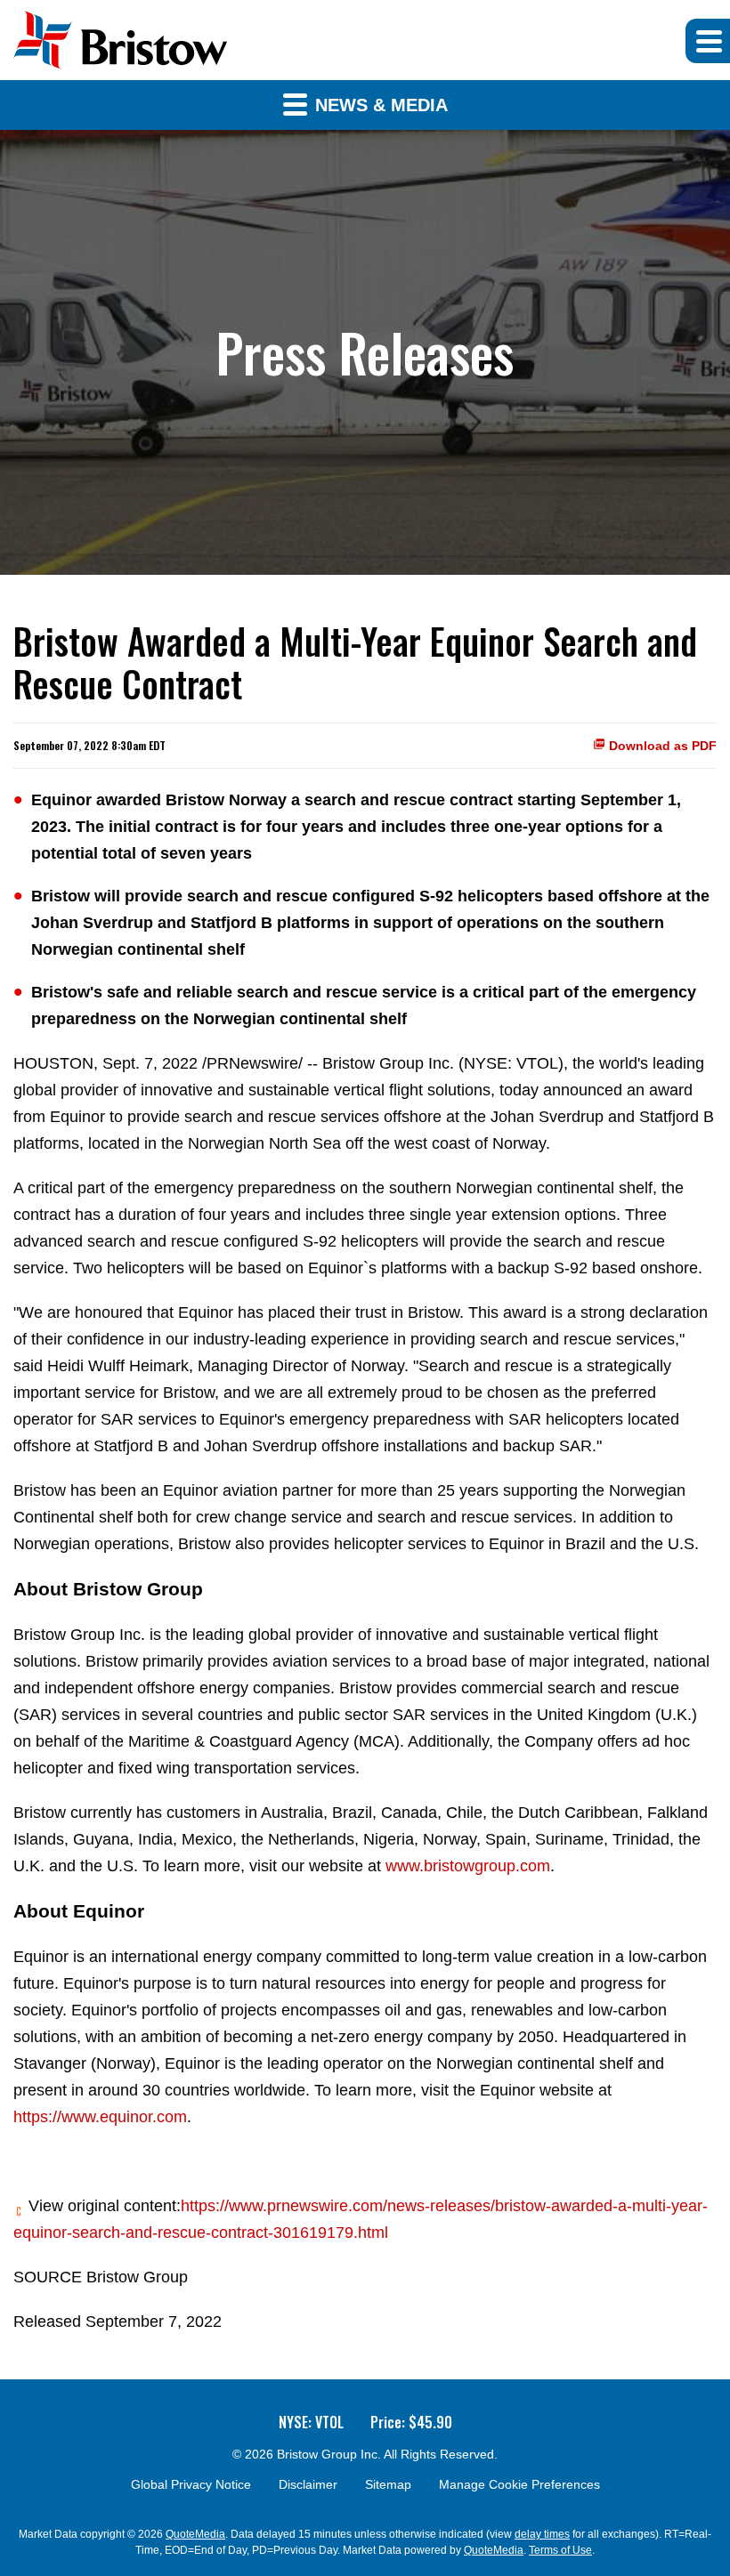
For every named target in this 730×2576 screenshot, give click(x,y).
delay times (542, 2534)
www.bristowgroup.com (468, 1866)
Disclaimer (308, 2484)
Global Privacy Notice (191, 2484)
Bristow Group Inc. (329, 2454)
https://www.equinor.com (100, 2117)
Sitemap (388, 2484)
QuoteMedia (195, 2534)
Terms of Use (560, 2550)
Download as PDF (661, 746)
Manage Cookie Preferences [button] (519, 2484)
